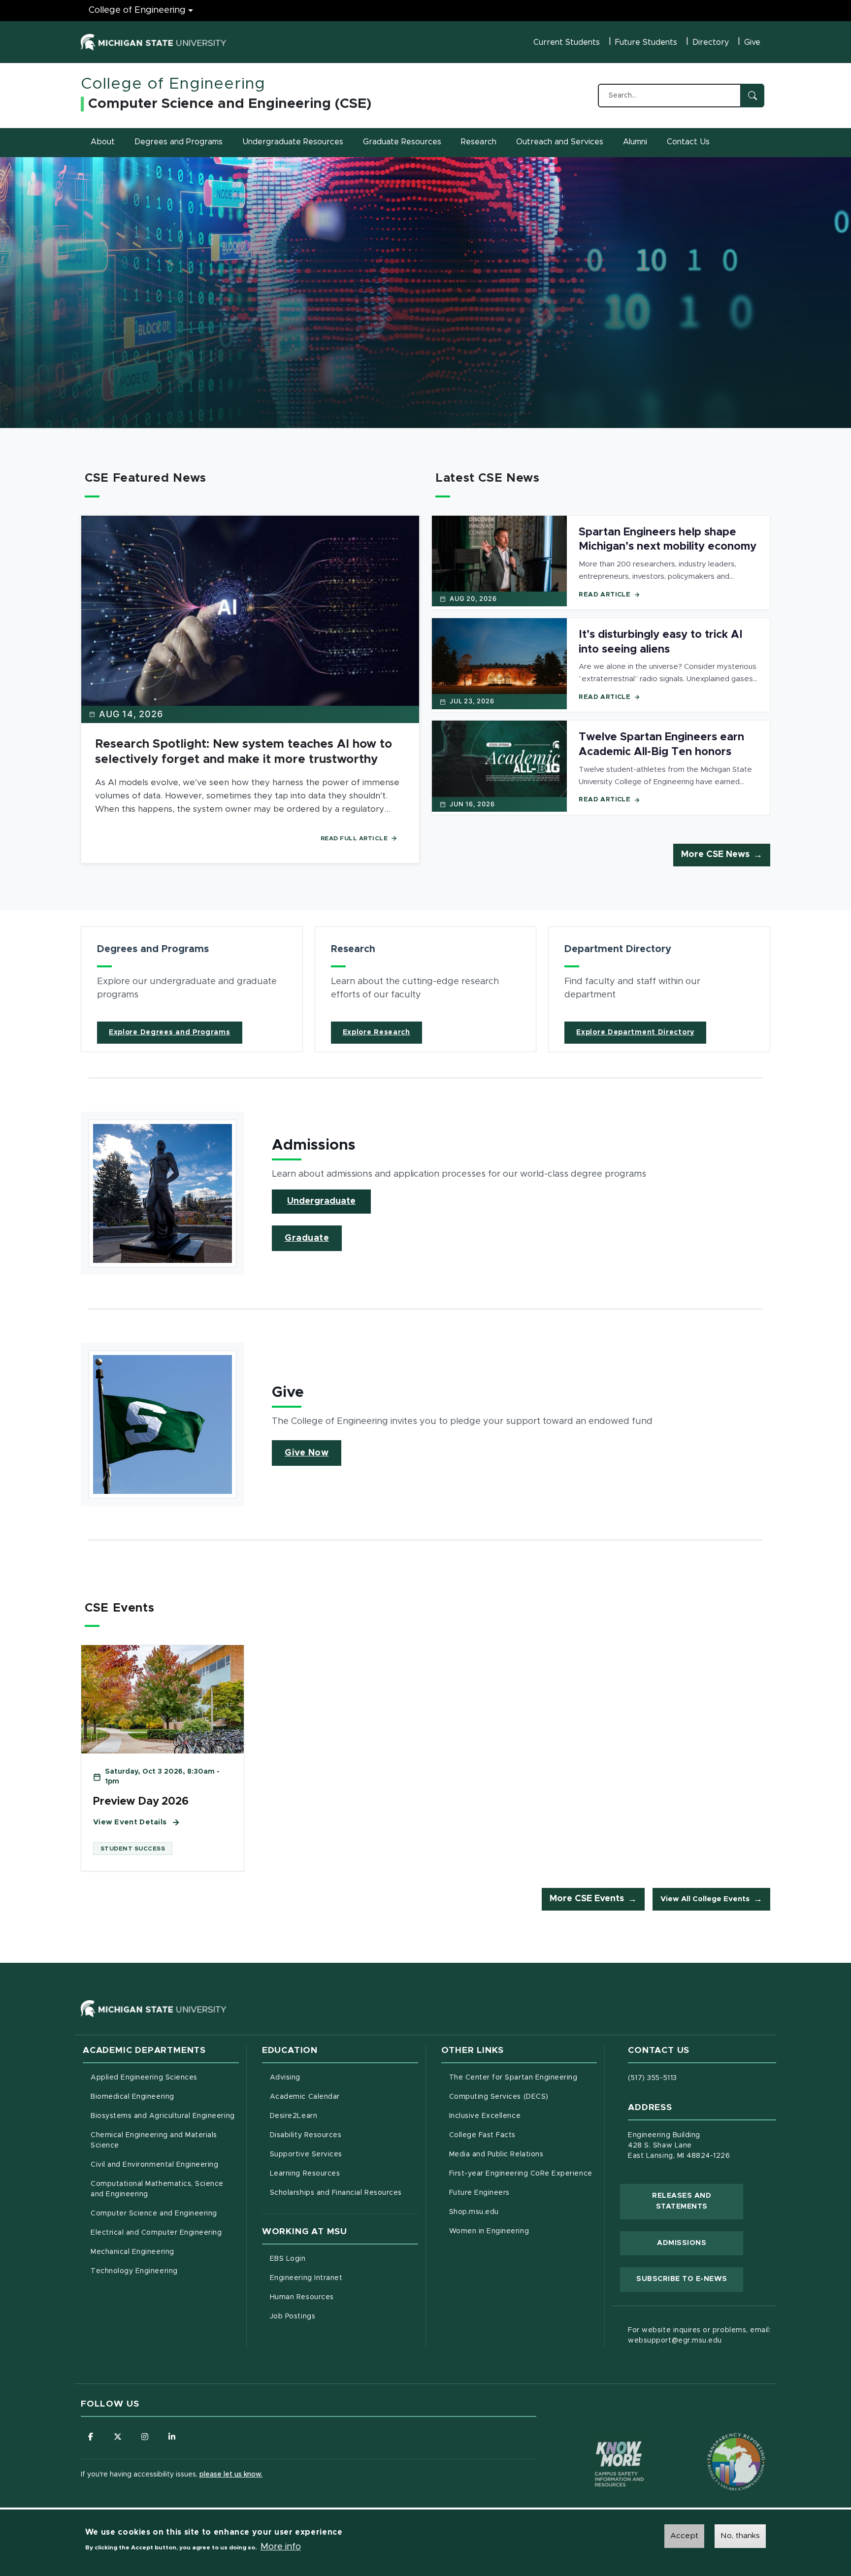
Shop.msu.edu (515, 2212)
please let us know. (231, 2475)
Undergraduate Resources (293, 142)
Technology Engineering (134, 2271)
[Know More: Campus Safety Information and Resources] (601, 2443)
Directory (711, 42)
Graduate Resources (402, 142)
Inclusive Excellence (485, 2116)
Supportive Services (344, 2154)
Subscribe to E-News (690, 2279)
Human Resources (343, 2297)
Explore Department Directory (635, 1032)
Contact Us (688, 142)
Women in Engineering (489, 2231)
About (103, 142)
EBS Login (329, 2259)
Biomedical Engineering (132, 2097)
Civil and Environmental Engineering (154, 2165)
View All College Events (705, 1899)
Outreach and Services (560, 142)
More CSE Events (587, 1899)
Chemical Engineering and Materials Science (154, 2140)
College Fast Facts (523, 2135)
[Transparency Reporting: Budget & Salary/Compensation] (718, 2443)
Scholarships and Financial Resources (336, 2193)
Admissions (682, 2243)
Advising (285, 2078)
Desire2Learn (335, 2116)
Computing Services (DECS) (523, 2097)
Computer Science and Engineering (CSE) (230, 104)
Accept (684, 2536)
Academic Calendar (344, 2097)
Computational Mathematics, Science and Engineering (161, 2189)
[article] (192, 989)
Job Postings (334, 2316)
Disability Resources (344, 2135)
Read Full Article (354, 838)
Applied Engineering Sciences (144, 2078)
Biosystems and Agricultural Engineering (165, 2116)
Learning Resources (344, 2173)
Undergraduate (321, 1201)
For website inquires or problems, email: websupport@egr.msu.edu (699, 2335)
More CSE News (715, 855)
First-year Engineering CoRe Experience (521, 2174)
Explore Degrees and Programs (170, 1032)
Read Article (605, 595)
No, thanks (740, 2536)
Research (479, 142)
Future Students (646, 42)
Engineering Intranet (344, 2278)
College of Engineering (137, 10)
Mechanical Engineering (132, 2252)
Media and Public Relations (496, 2154)
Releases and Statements (698, 2201)
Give (752, 42)
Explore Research (376, 1032)
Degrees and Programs (179, 142)
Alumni (635, 142)
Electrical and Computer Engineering (156, 2233)
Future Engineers (479, 2193)
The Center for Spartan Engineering (523, 2077)
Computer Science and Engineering (154, 2213)
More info (281, 2547)
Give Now (307, 1453)
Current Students (567, 42)
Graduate (307, 1238)
